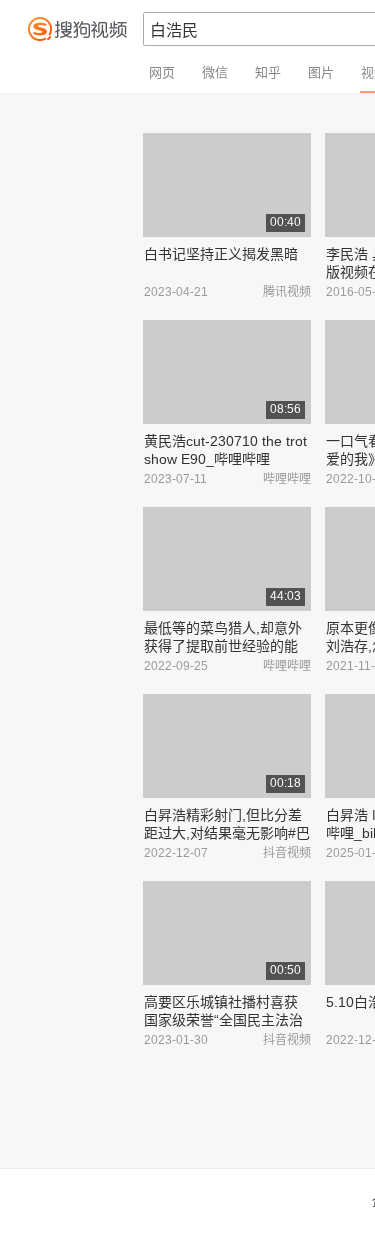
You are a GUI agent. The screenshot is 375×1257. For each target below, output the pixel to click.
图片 (321, 72)
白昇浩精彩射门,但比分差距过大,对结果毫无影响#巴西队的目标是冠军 (227, 833)
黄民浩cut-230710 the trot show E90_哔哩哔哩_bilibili (225, 459)
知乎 (268, 72)
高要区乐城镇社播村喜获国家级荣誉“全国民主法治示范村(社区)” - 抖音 (223, 1020)
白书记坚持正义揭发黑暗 (221, 254)
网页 (162, 72)
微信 (215, 72)
